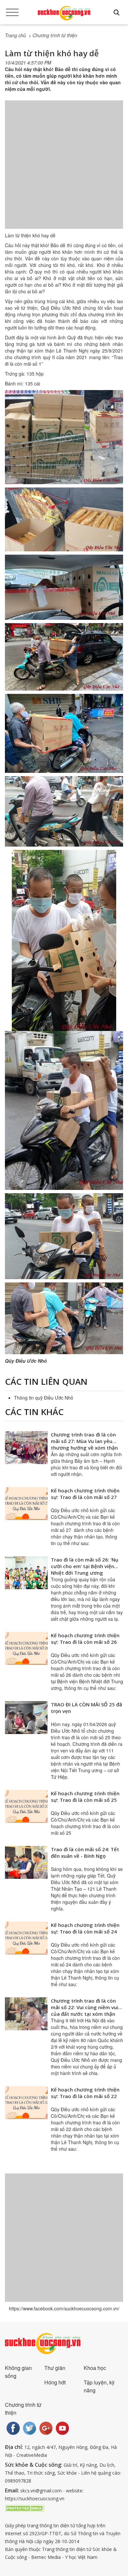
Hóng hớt (55, 2382)
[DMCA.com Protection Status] (25, 2508)
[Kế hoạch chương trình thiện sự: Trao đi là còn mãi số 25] (26, 1806)
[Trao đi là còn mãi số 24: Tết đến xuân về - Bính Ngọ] (26, 1862)
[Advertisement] (64, 171)
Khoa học (95, 2368)
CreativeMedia (32, 2455)
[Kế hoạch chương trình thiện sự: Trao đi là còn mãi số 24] (26, 1938)
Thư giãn (55, 2368)
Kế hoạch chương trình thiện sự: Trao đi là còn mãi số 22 (85, 2093)
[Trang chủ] (64, 13)
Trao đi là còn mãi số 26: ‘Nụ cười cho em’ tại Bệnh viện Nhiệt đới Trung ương (85, 1566)
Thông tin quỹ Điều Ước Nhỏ (44, 1398)
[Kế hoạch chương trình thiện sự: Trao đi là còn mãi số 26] (26, 1648)
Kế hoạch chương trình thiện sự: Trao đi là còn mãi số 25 (85, 1797)
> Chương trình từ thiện (53, 35)
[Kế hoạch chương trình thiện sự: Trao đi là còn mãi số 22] (26, 2103)
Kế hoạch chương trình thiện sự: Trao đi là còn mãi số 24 (85, 1928)
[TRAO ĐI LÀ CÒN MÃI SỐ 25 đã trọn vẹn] (26, 1718)
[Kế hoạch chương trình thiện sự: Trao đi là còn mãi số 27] (26, 1504)
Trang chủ (15, 35)
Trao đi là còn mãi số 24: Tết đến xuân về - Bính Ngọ (85, 1853)
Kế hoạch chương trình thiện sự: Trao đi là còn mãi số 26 (85, 1639)
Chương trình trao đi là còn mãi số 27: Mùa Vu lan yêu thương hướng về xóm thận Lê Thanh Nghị (84, 1444)
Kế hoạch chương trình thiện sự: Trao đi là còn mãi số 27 (85, 1494)
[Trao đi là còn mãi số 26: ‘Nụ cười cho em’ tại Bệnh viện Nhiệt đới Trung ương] (26, 1573)
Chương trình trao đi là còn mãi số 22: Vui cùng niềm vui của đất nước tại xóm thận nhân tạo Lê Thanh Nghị (85, 2011)
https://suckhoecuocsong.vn (35, 2498)
